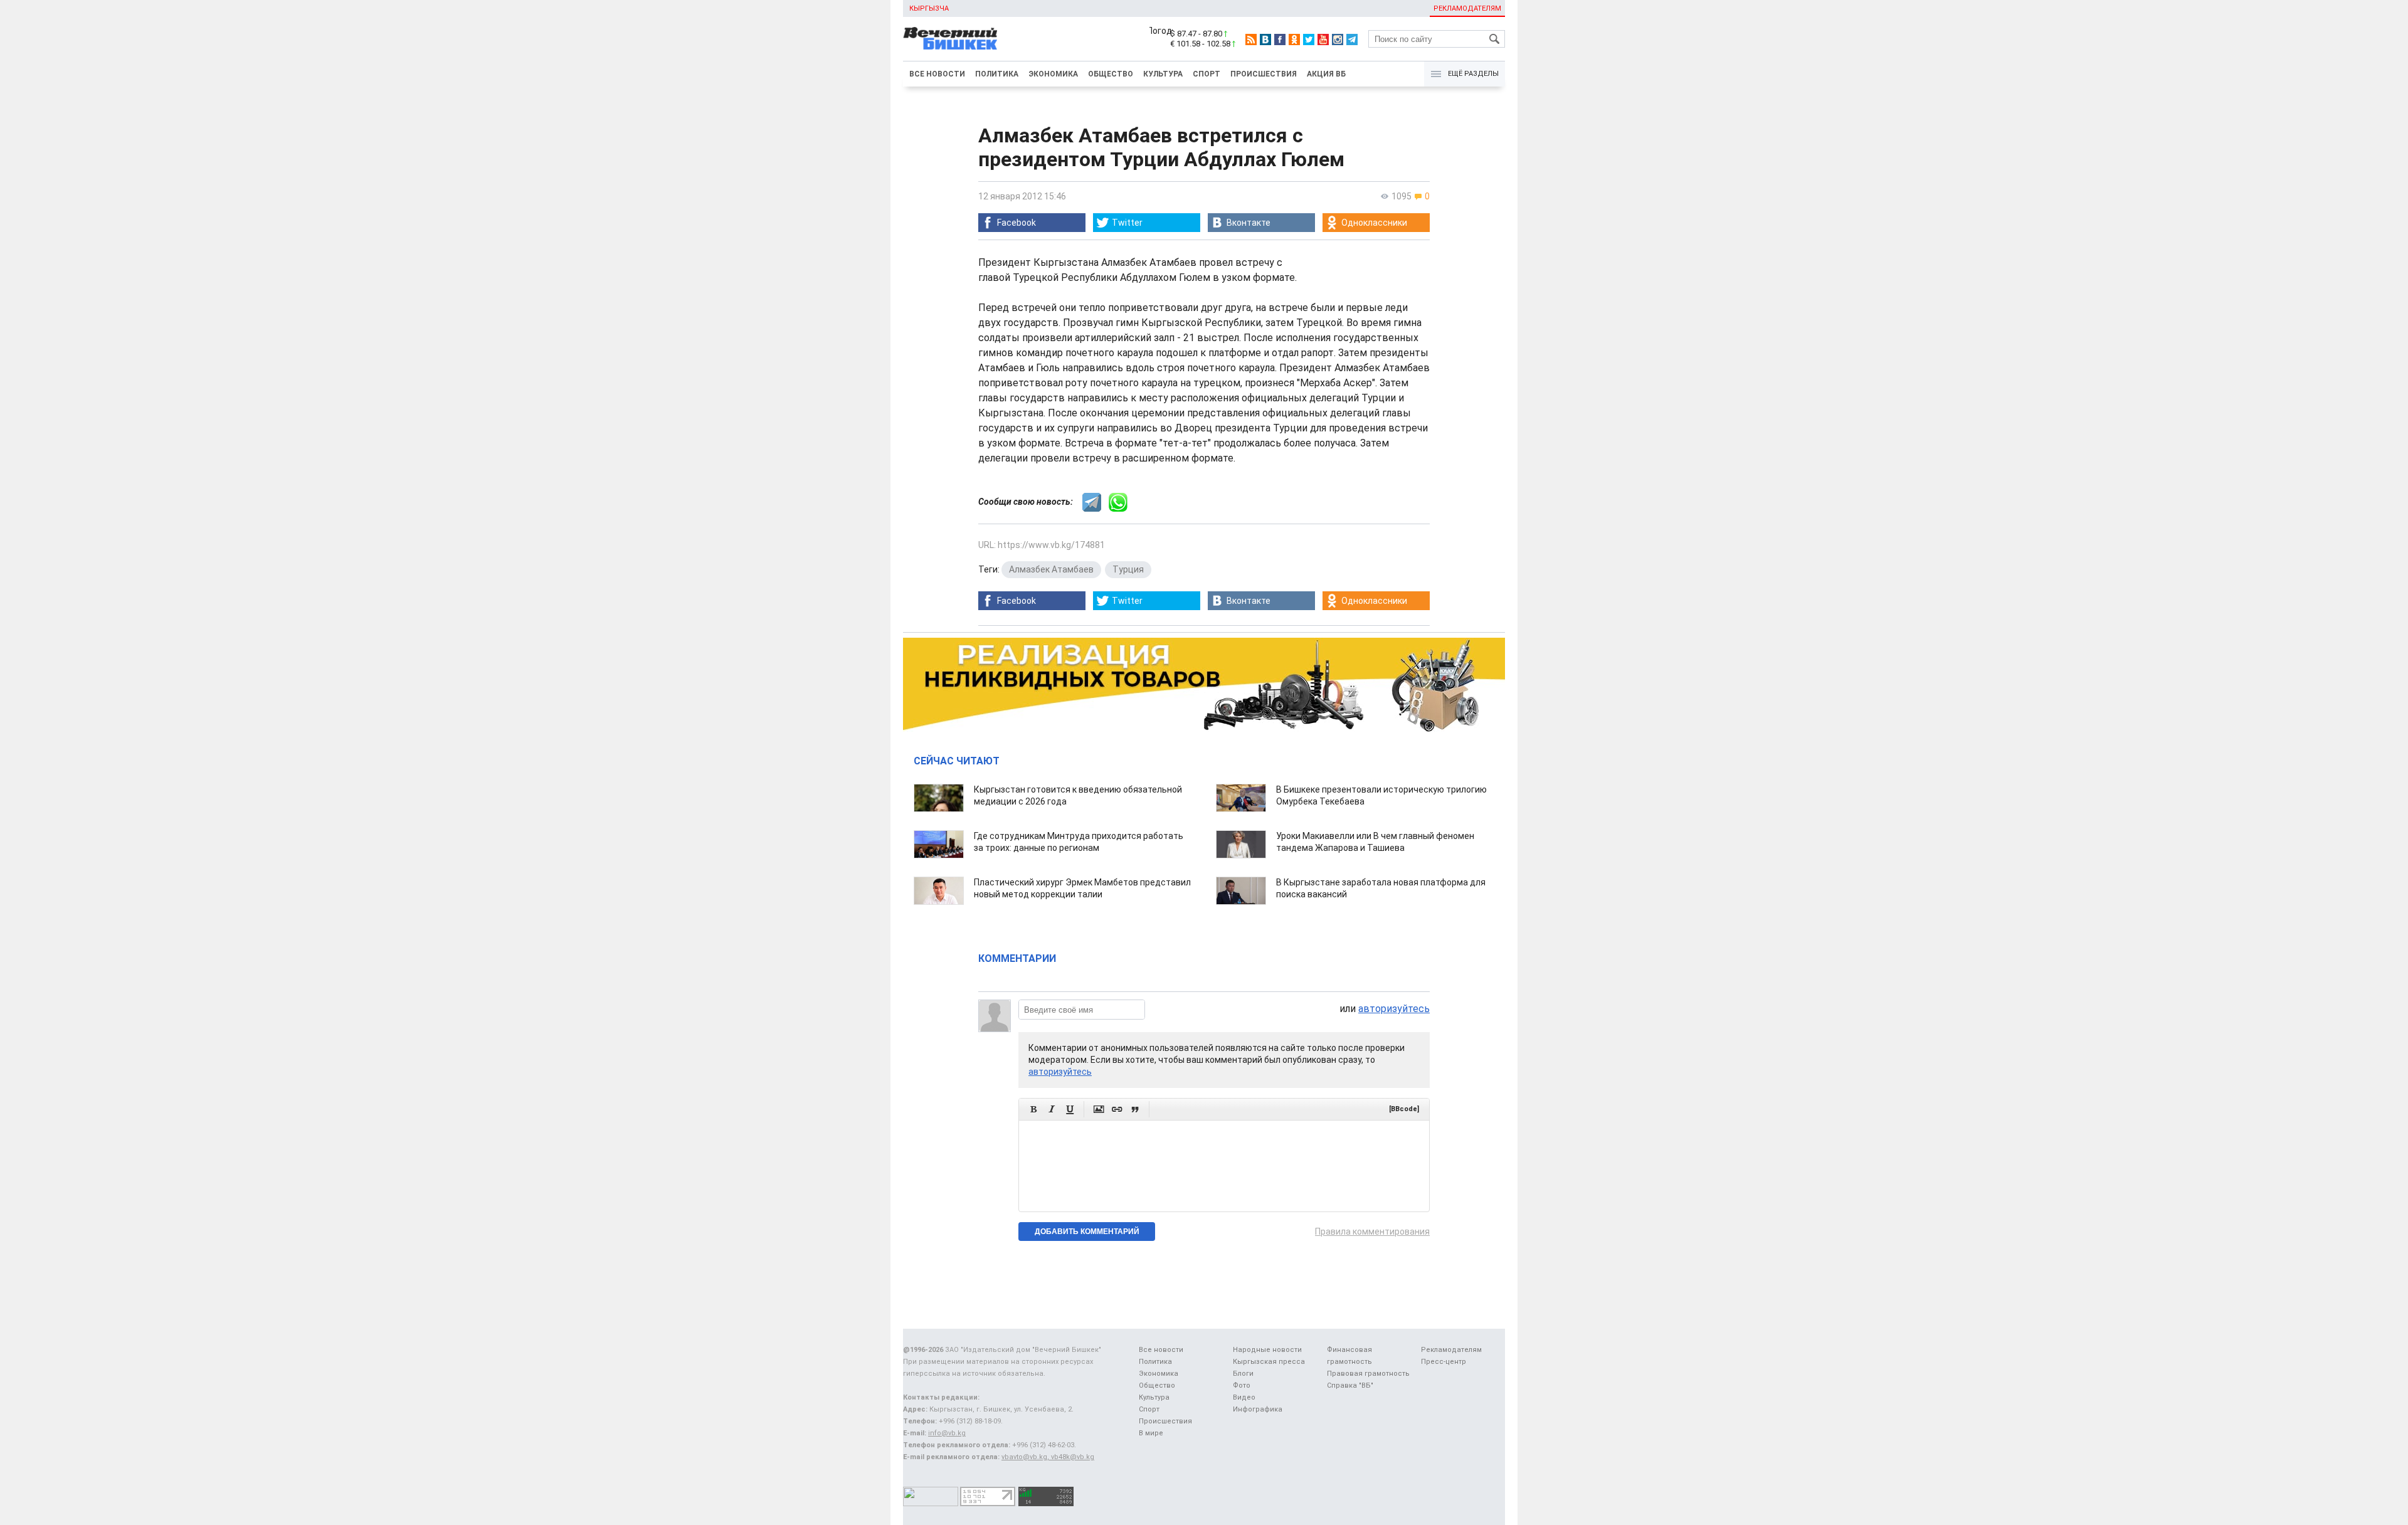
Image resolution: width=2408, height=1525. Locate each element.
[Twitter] (1309, 40)
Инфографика (1258, 1409)
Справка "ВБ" (1350, 1385)
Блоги (1243, 1374)
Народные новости (1267, 1350)
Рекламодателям (1467, 8)
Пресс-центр (1444, 1362)
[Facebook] (1280, 40)
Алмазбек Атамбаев (1051, 569)
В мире (1151, 1433)
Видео (1244, 1397)
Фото (1242, 1385)
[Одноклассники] (1294, 40)
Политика (997, 74)
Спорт (1207, 74)
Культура (1163, 74)
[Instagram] (1338, 40)
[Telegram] (1352, 40)
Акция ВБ (1326, 74)
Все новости (937, 74)
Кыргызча (929, 8)
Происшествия (1264, 74)
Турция (1128, 569)
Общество (1111, 74)
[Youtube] (1323, 40)
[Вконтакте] (1265, 40)
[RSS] (1251, 40)
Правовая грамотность (1368, 1374)
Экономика (1053, 74)
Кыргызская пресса (1269, 1362)
